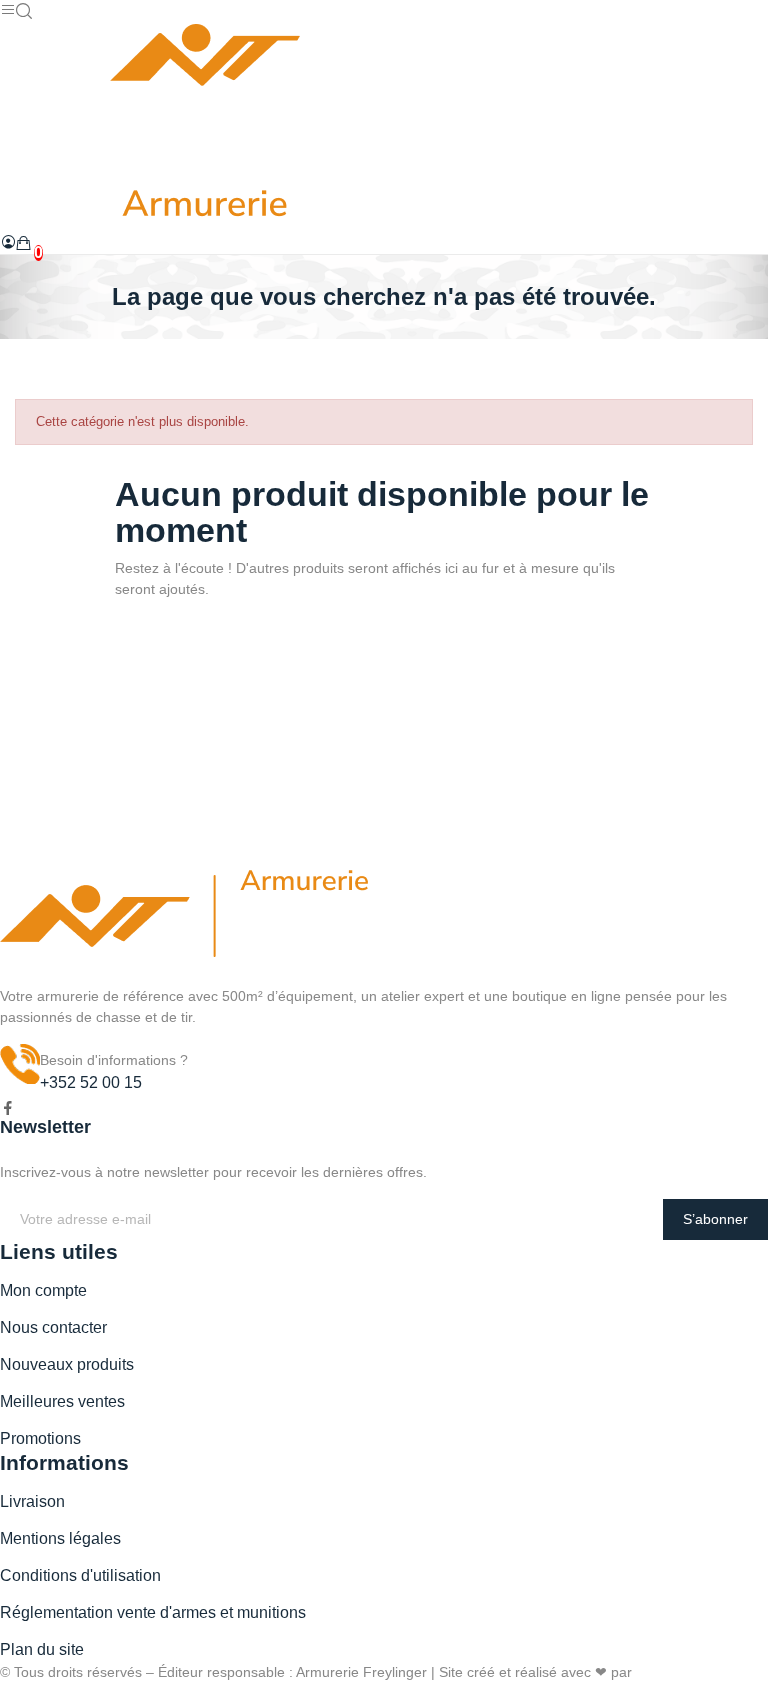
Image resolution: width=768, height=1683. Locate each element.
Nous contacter (53, 1327)
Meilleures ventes (62, 1401)
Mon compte (43, 1290)
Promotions (40, 1438)
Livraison (32, 1501)
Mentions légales (60, 1538)
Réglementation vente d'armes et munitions (153, 1612)
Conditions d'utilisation (80, 1575)
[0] (24, 243)
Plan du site (42, 1649)
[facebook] (8, 1109)
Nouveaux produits (67, 1364)
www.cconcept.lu (688, 1672)
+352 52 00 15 (91, 1082)
